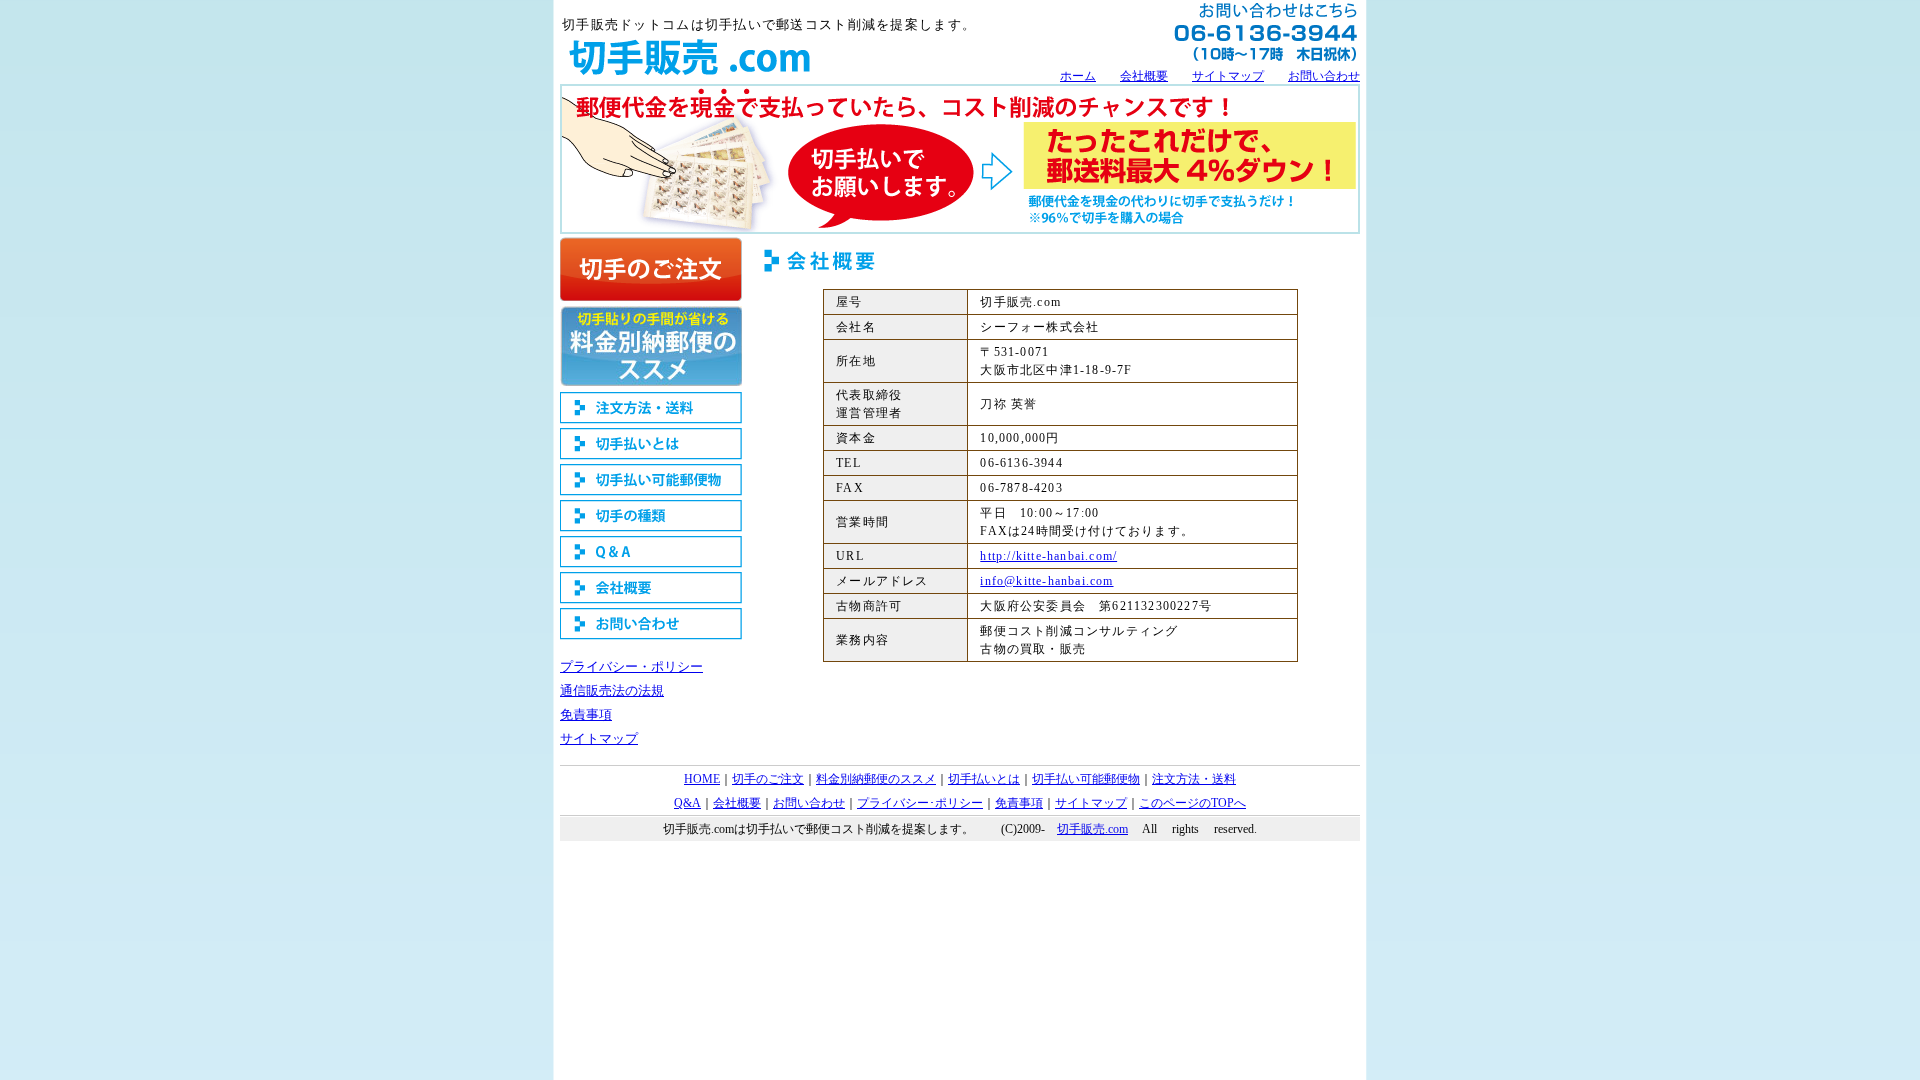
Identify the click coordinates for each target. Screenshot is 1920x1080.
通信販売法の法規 (612, 690)
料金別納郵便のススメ (876, 779)
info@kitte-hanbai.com (1046, 581)
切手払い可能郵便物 (1086, 779)
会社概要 (1144, 76)
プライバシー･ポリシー (920, 803)
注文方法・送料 (1194, 779)
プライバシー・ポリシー (631, 666)
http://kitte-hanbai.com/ (1048, 556)
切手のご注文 (768, 779)
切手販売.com (1092, 829)
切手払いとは (984, 779)
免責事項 (586, 714)
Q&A (687, 803)
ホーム (1078, 76)
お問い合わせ (1324, 76)
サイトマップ (1228, 76)
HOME (702, 779)
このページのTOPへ (1192, 803)
